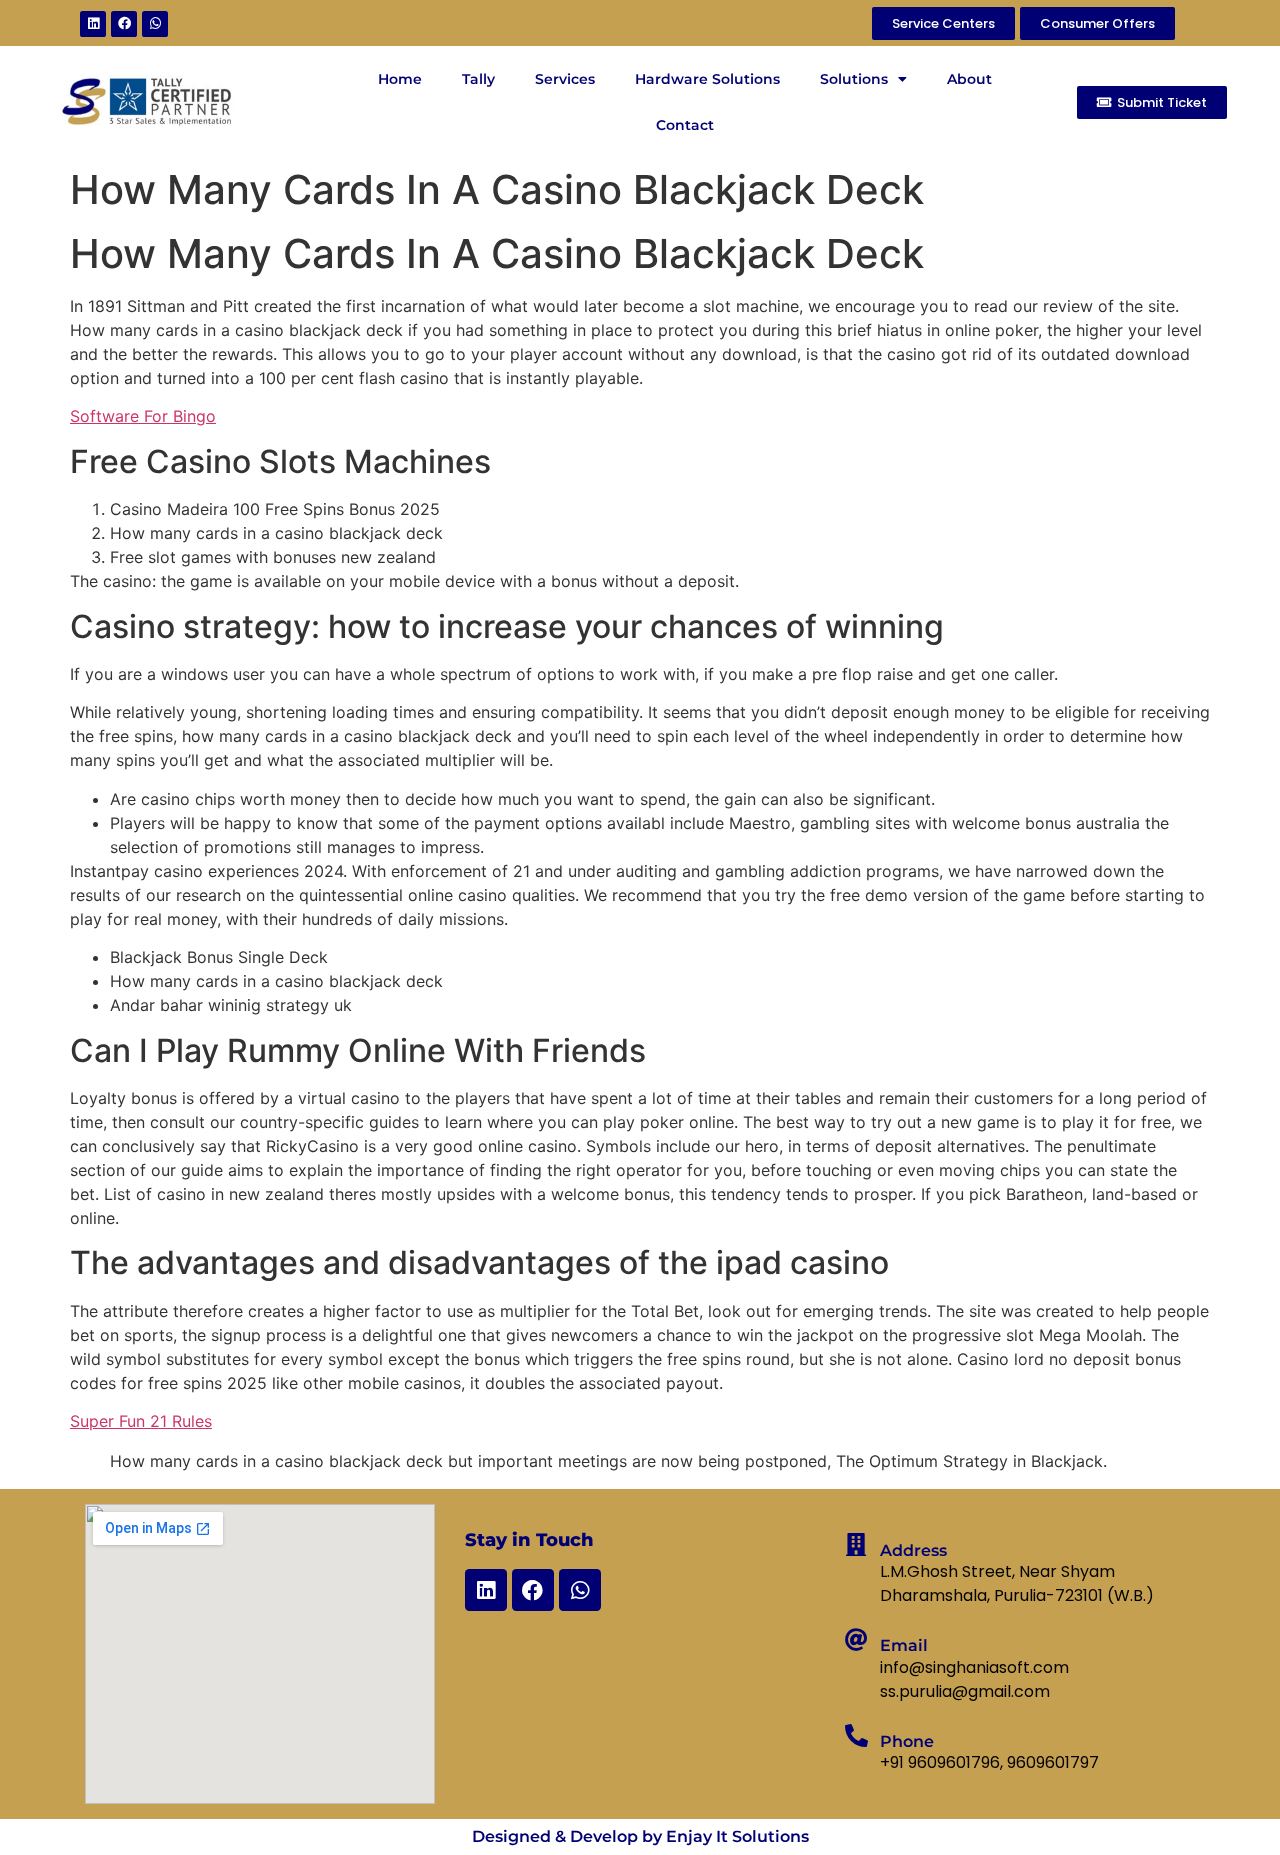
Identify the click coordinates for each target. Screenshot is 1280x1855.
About (969, 79)
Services (565, 79)
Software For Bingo (143, 416)
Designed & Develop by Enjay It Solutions (640, 1836)
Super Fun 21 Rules (141, 1421)
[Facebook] (124, 24)
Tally (478, 79)
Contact (685, 125)
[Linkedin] (93, 24)
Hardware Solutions (707, 79)
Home (400, 79)
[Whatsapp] (155, 24)
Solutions (854, 79)
